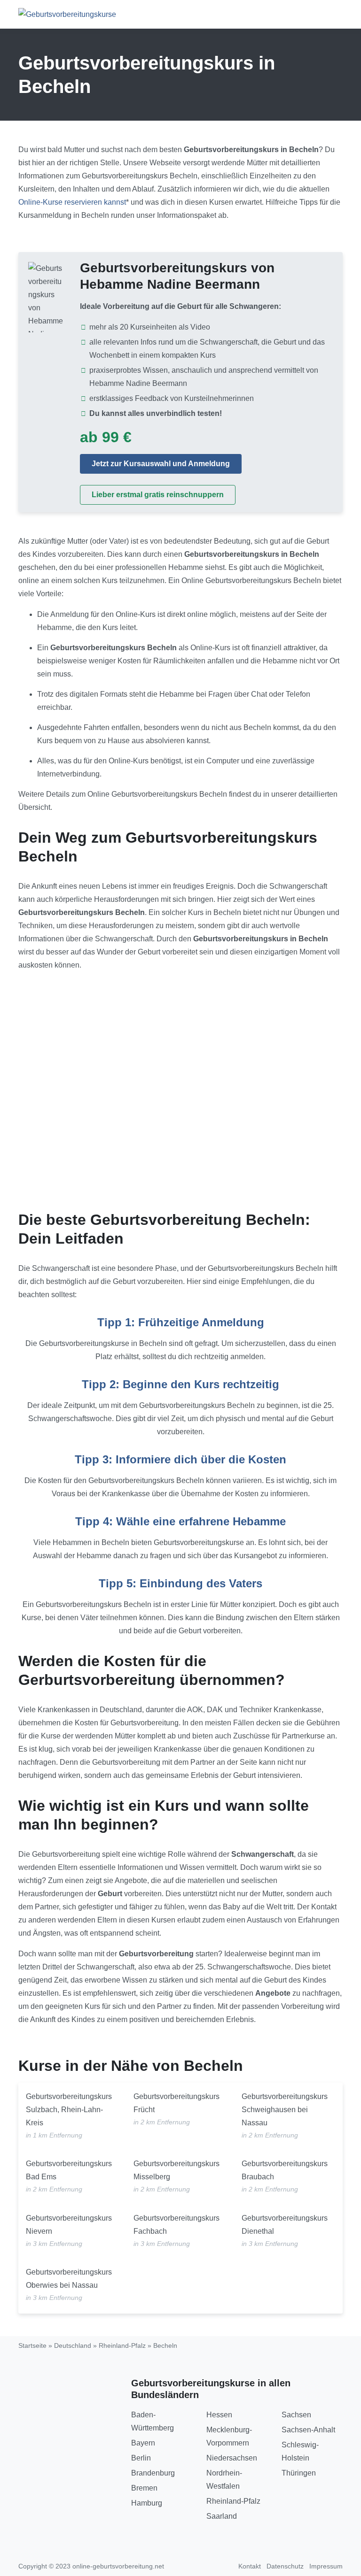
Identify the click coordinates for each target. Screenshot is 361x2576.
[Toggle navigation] (332, 14)
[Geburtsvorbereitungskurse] (67, 14)
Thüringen (299, 2473)
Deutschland (73, 2345)
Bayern (143, 2443)
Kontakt (250, 2566)
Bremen (144, 2488)
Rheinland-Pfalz (122, 2345)
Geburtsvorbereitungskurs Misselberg (177, 2170)
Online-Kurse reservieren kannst (72, 202)
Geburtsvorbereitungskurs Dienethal (285, 2225)
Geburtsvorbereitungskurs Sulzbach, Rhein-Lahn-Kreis (69, 2110)
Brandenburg (153, 2473)
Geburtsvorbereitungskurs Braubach (285, 2170)
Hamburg (147, 2503)
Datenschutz (285, 2566)
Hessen (219, 2415)
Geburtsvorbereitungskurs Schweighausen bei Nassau (285, 2110)
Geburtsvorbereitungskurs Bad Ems (69, 2170)
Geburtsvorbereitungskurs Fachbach (177, 2225)
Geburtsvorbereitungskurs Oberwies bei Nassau (69, 2279)
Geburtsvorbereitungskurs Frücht (177, 2103)
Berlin (141, 2458)
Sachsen (296, 2415)
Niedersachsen (232, 2458)
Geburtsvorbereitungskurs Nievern (69, 2225)
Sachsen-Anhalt (308, 2430)
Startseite (32, 2345)
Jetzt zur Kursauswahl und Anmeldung (161, 464)
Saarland (222, 2516)
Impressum (326, 2566)
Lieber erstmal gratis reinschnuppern (158, 495)
